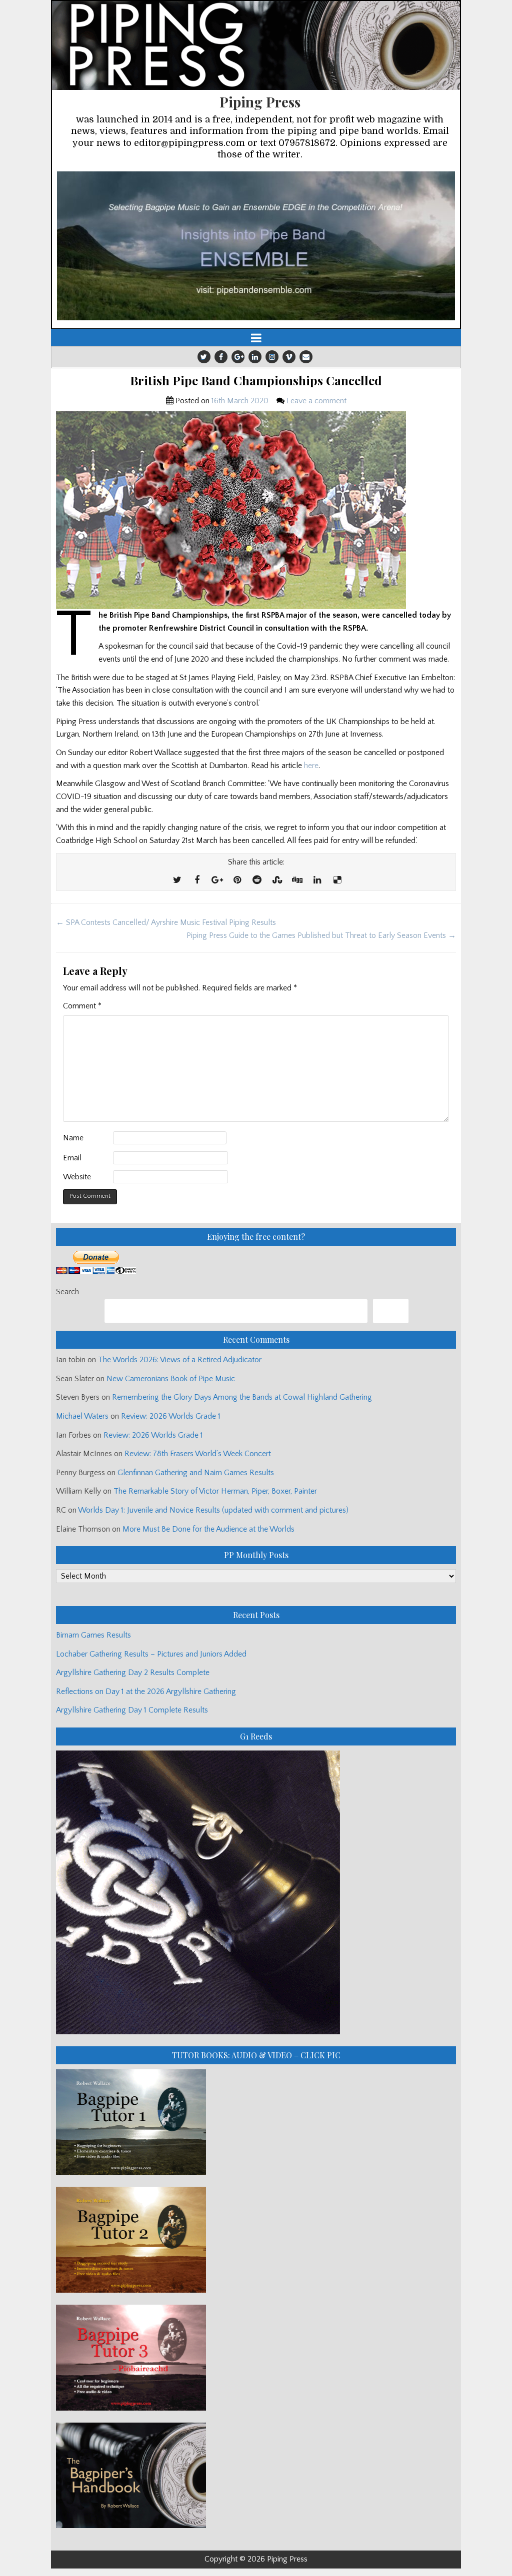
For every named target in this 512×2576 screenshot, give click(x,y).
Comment (82, 1006)
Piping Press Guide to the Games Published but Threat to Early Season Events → (321, 935)
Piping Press (260, 102)
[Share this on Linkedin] (317, 880)
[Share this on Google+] (217, 880)
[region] (256, 246)
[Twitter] (204, 357)
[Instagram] (272, 357)
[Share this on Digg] (297, 880)
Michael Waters (82, 1416)
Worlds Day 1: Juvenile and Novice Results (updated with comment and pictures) (213, 1510)
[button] (256, 246)
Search (67, 1292)
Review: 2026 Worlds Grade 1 (171, 1416)
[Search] (391, 1311)
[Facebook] (221, 357)
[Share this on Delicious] (337, 880)
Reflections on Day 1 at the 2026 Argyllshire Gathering (146, 1692)
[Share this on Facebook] (197, 880)
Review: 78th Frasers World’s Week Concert (198, 1454)
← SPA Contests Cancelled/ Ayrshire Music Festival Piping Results (166, 922)
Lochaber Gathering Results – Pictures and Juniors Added (151, 1654)
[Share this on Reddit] (257, 880)
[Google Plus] (238, 357)
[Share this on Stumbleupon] (277, 880)
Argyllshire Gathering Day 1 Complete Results (132, 1710)
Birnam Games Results (93, 1635)
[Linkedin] (255, 357)
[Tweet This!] (177, 880)
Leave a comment (316, 401)
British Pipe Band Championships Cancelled (256, 381)
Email (72, 1158)
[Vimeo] (289, 357)
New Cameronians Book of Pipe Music (171, 1379)
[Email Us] (306, 357)
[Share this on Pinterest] (237, 880)
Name (73, 1138)
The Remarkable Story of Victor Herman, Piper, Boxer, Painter (215, 1491)
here (311, 766)
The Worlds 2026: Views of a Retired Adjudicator (180, 1360)
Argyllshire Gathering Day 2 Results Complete (133, 1673)
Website (77, 1177)
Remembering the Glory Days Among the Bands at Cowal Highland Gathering (242, 1397)
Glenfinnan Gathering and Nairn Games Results (196, 1473)
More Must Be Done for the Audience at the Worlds (208, 1529)
